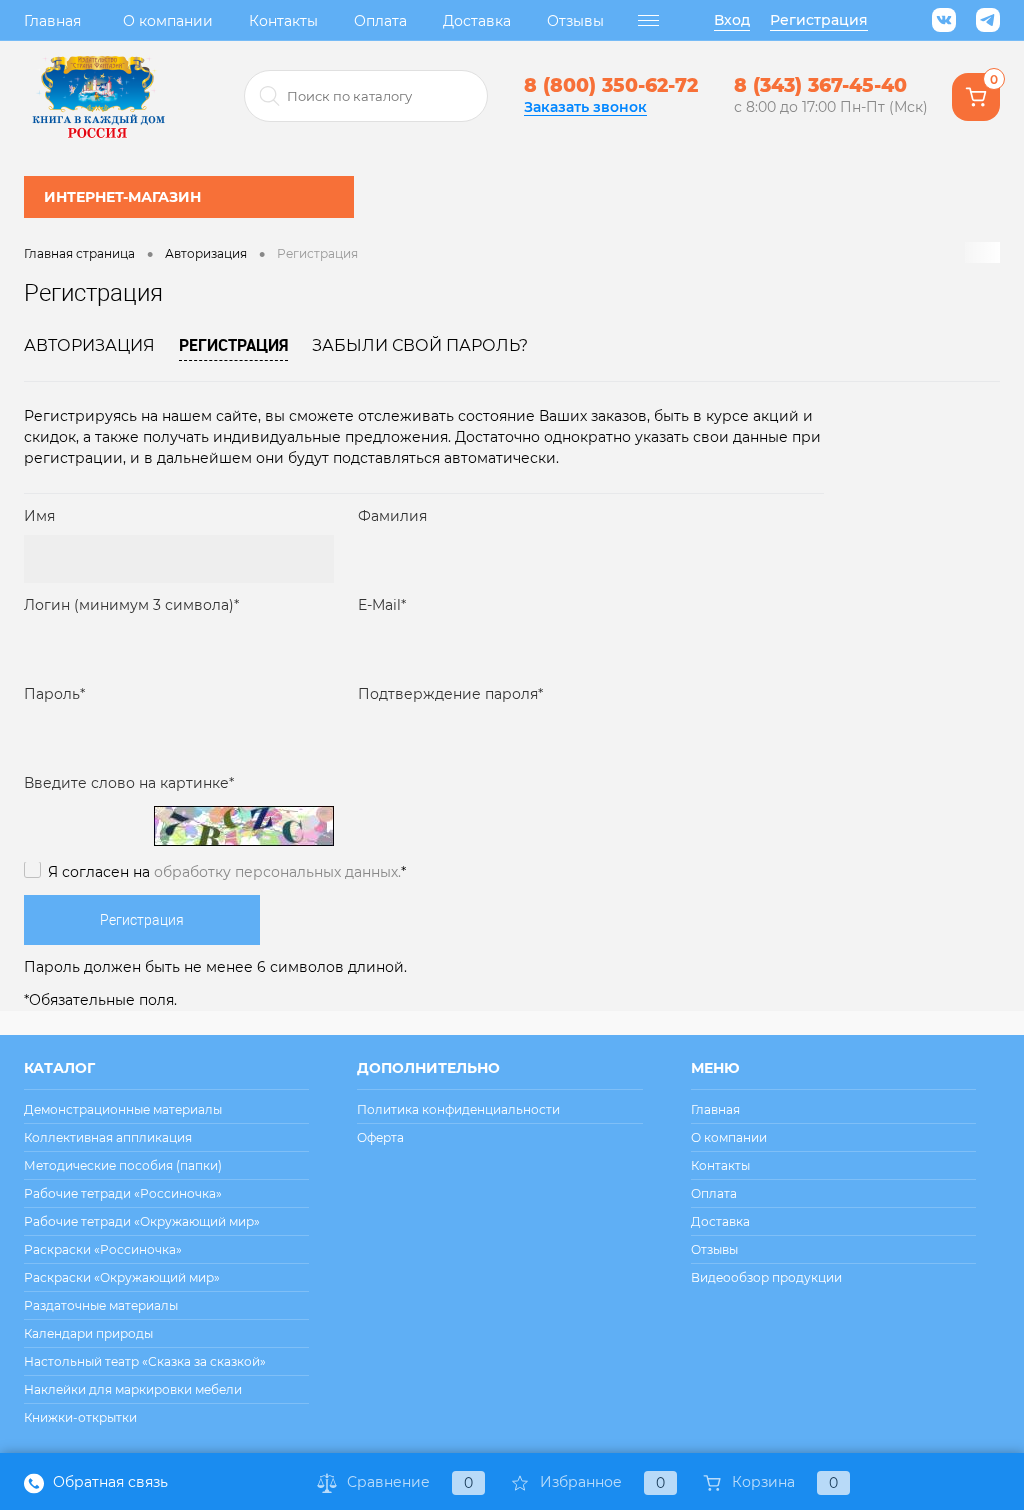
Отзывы (575, 21)
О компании (168, 21)
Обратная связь (108, 1482)
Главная (52, 21)
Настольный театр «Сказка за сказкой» (145, 1361)
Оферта (380, 1137)
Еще (649, 21)
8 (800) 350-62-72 (611, 85)
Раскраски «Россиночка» (103, 1249)
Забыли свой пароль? (420, 345)
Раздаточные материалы (101, 1305)
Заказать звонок (585, 107)
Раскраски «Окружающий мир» (122, 1277)
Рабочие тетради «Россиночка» (123, 1193)
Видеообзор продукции (766, 1277)
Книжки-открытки (80, 1417)
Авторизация (89, 345)
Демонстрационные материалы (123, 1109)
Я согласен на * (227, 872)
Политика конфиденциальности (458, 1109)
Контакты (283, 21)
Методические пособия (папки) (123, 1165)
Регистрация (819, 20)
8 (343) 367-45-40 (820, 85)
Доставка (477, 21)
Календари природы (88, 1333)
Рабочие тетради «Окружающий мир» (142, 1221)
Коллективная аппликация (108, 1137)
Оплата (380, 21)
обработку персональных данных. (277, 872)
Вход (732, 20)
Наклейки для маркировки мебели (133, 1389)
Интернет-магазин (122, 197)
